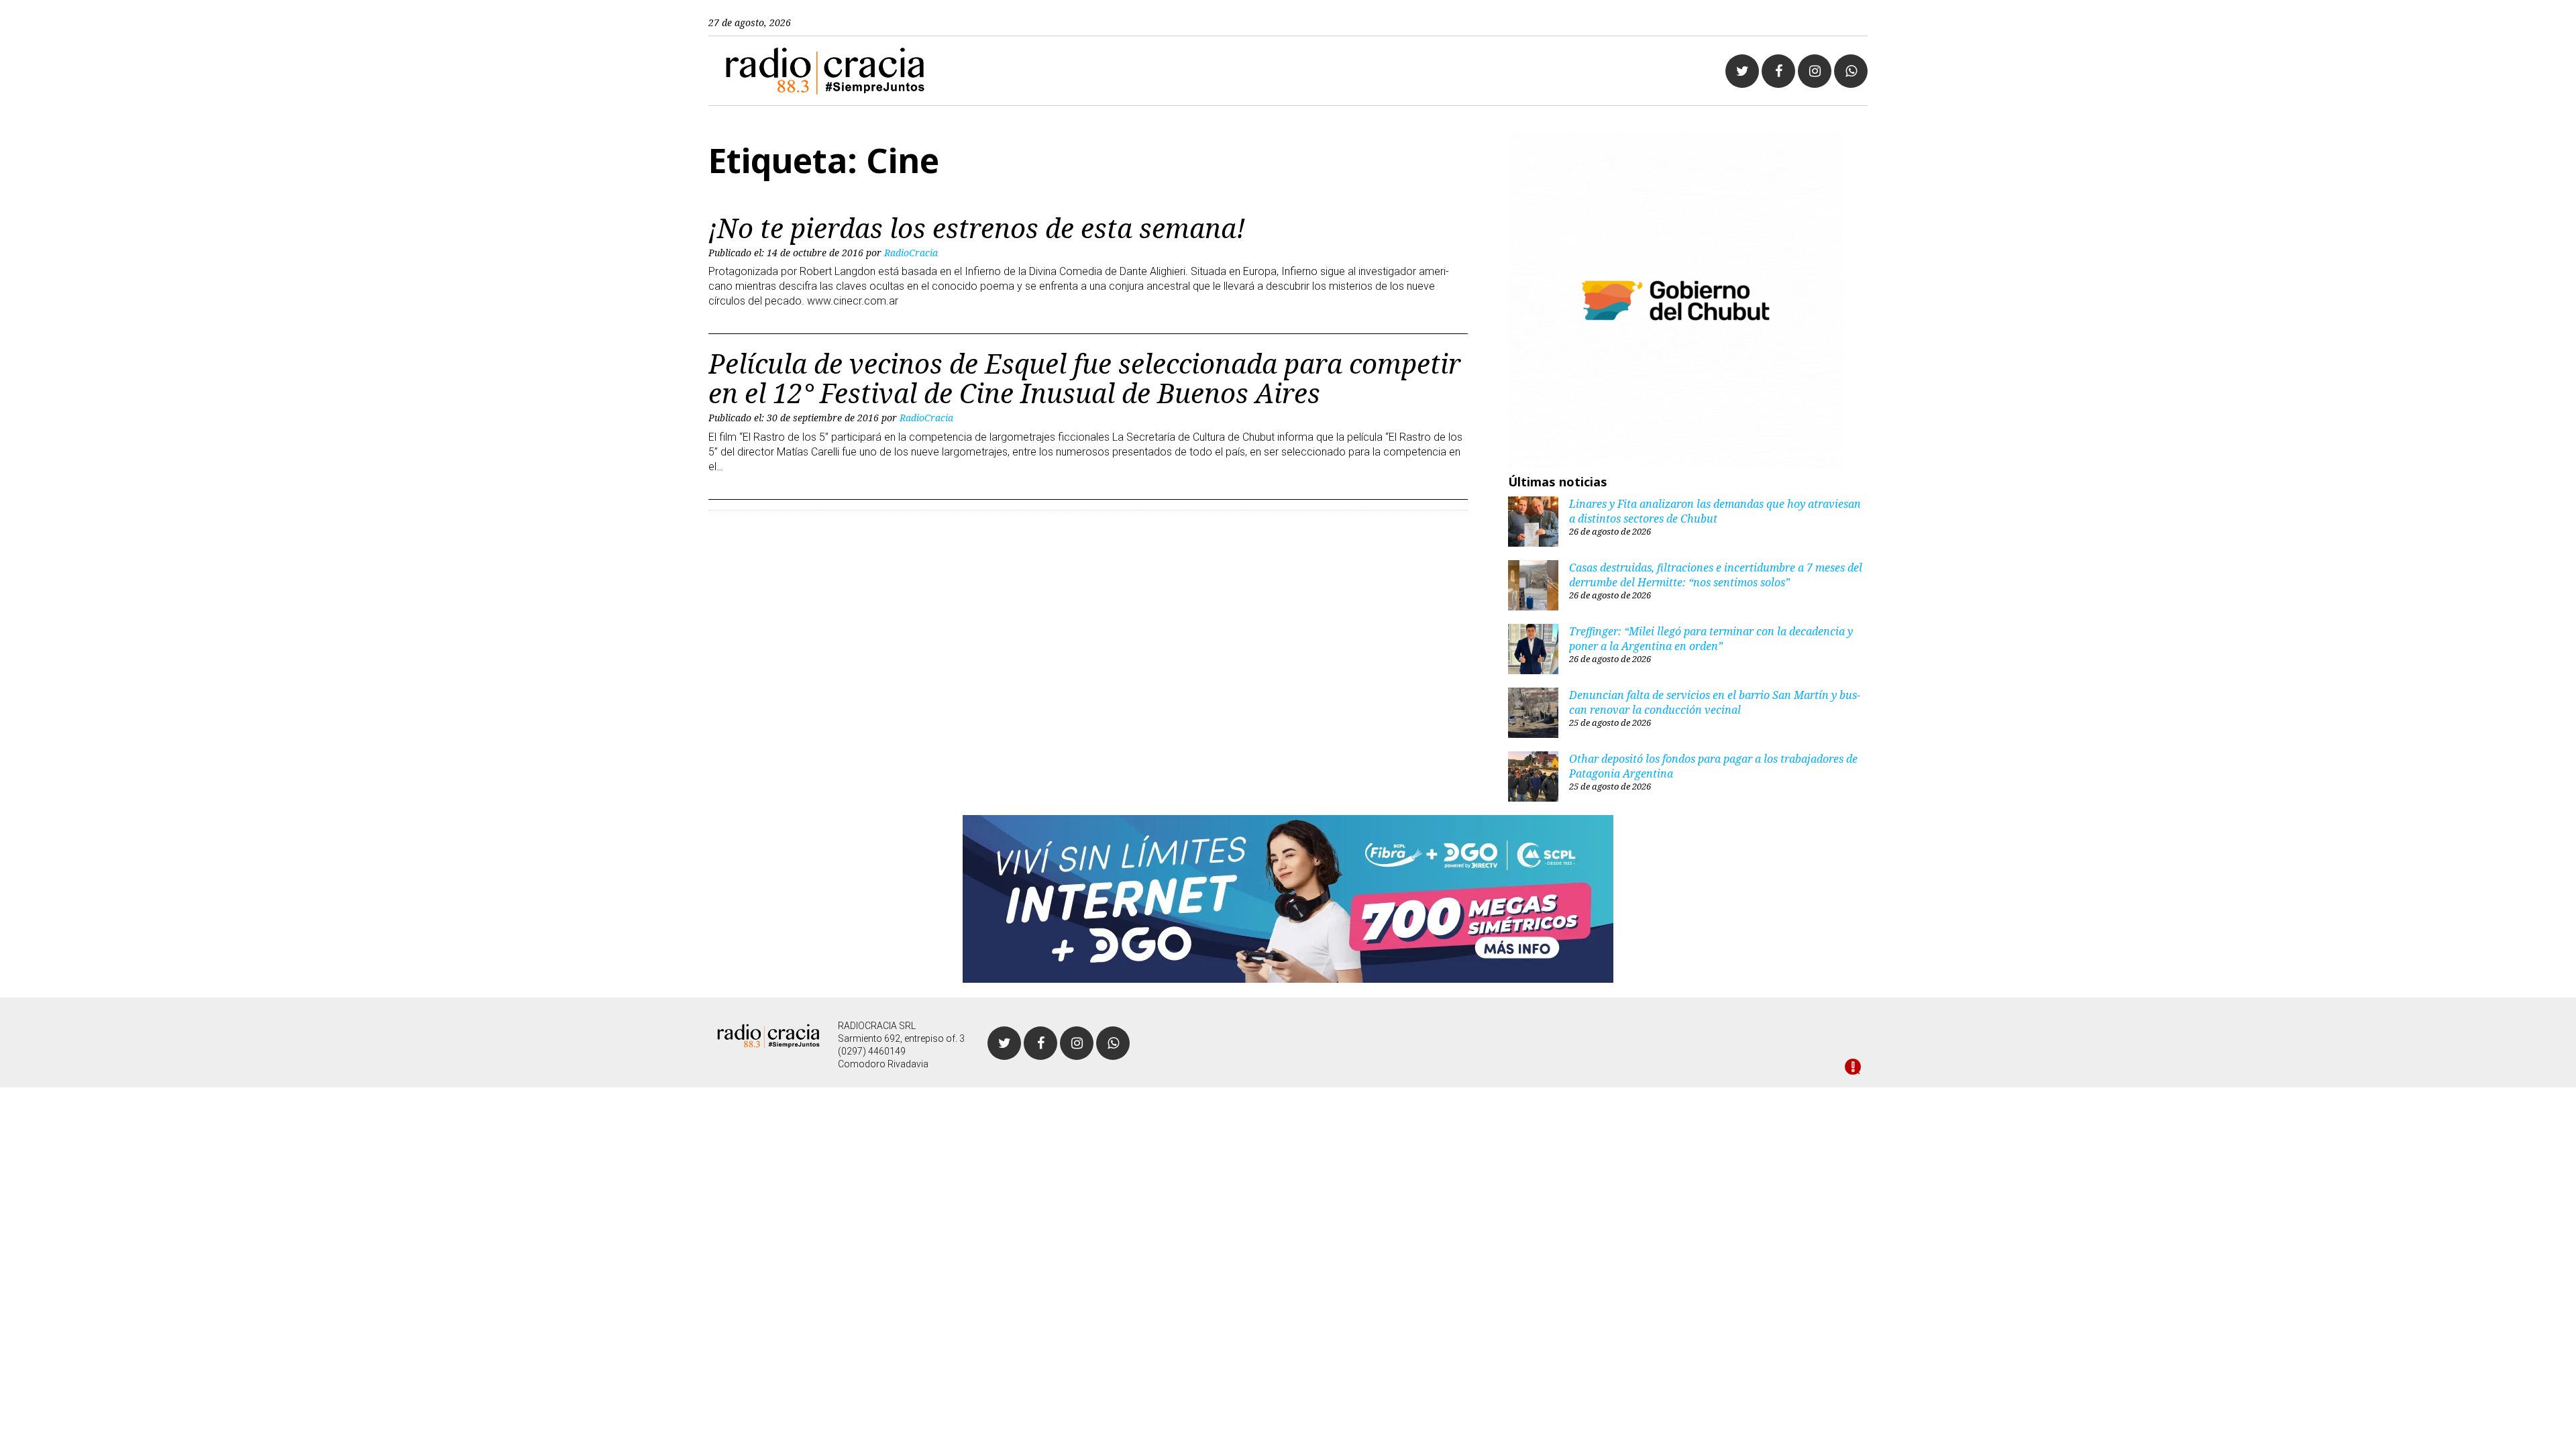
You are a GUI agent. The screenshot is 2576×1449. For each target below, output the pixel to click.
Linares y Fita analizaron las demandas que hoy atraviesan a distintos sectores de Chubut (1715, 511)
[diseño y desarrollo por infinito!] (1853, 1068)
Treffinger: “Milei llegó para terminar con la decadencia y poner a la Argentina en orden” (1711, 639)
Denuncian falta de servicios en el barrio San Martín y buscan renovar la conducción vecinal (1715, 702)
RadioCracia (911, 253)
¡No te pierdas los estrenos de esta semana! (977, 228)
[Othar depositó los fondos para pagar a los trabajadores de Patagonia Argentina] (1533, 778)
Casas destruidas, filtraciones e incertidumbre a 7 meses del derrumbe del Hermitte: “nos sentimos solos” (1716, 575)
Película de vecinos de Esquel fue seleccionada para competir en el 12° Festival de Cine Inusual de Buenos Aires (1085, 378)
